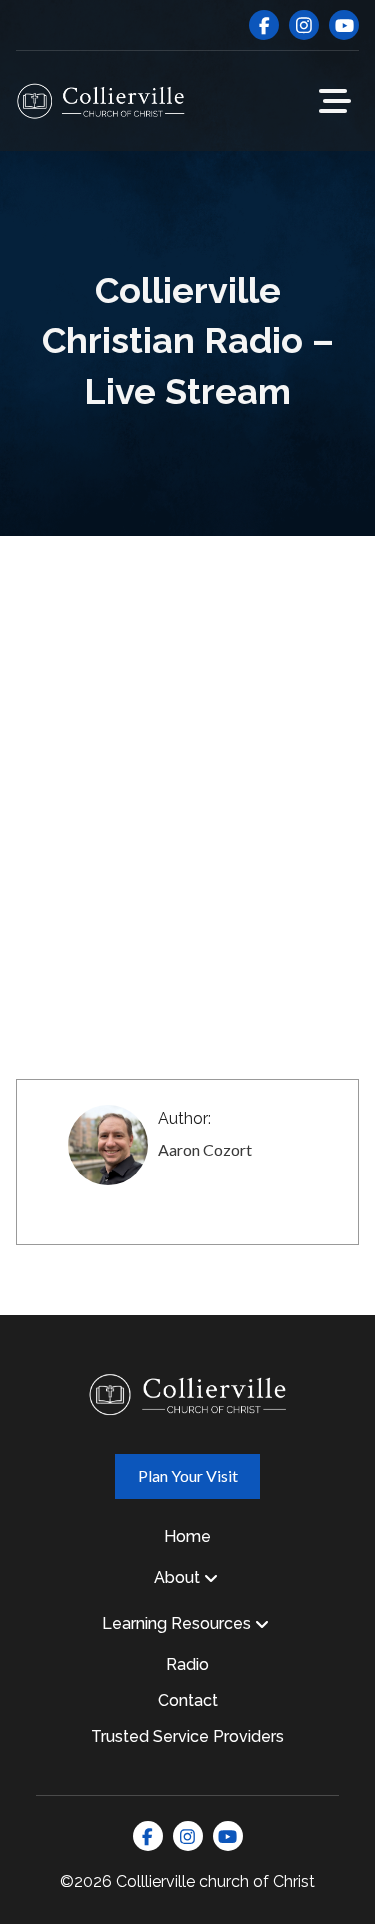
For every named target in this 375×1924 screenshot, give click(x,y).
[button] (335, 101)
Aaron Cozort (205, 1149)
